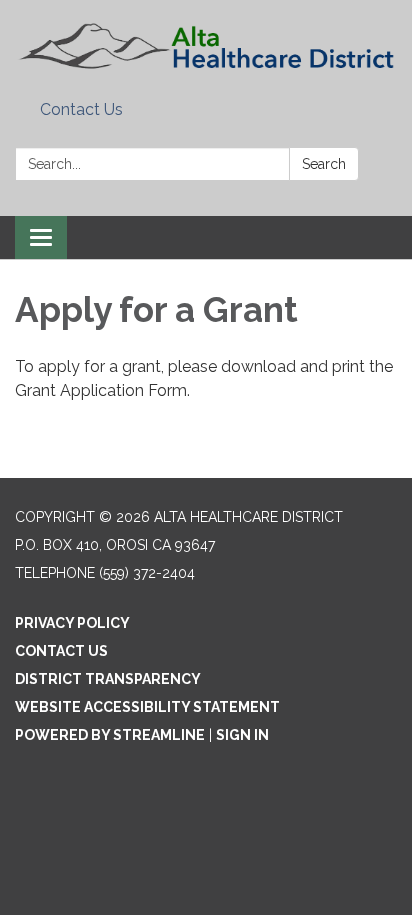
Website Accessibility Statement (147, 707)
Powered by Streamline (110, 735)
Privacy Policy (72, 623)
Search (324, 164)
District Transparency (108, 679)
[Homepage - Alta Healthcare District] (206, 46)
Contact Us (81, 109)
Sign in (242, 735)
